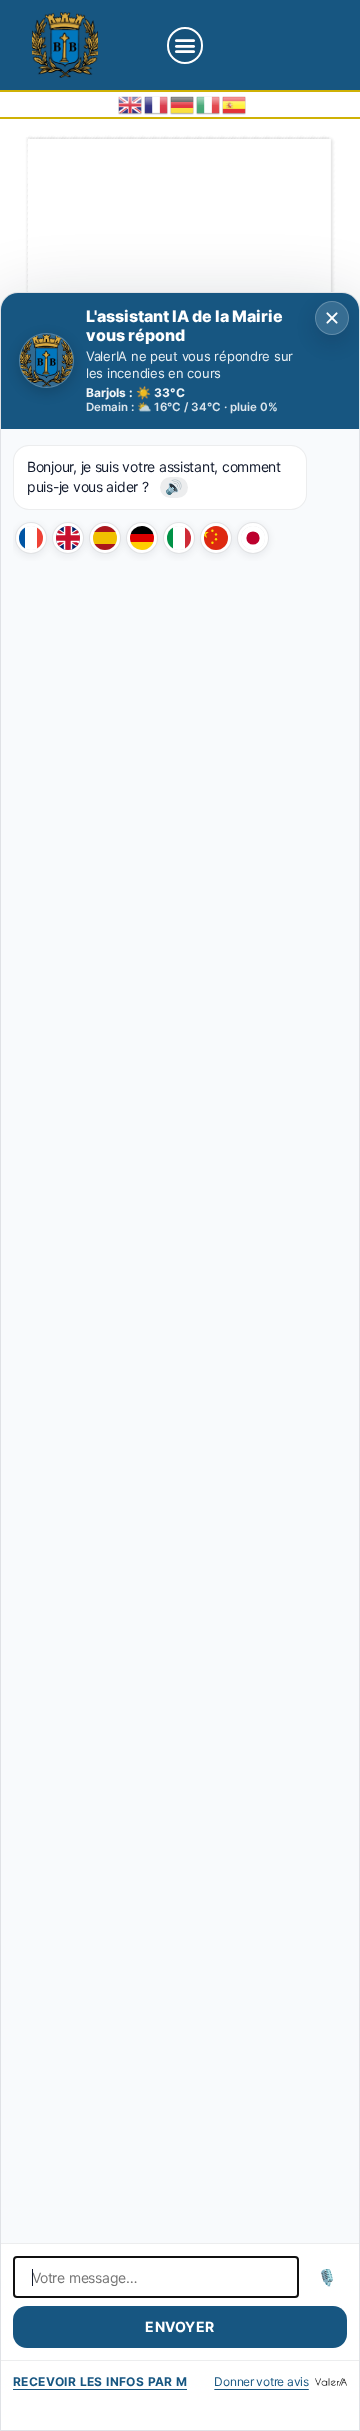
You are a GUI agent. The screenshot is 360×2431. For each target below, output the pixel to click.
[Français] (31, 538)
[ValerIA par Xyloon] (331, 2382)
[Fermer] (332, 318)
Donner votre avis (261, 2381)
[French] (157, 103)
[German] (183, 103)
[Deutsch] (142, 538)
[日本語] (253, 538)
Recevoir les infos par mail (100, 2381)
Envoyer (179, 2326)
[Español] (105, 538)
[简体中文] (216, 538)
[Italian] (209, 103)
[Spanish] (235, 103)
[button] (185, 45)
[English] (131, 103)
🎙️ (327, 2277)
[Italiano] (179, 538)
